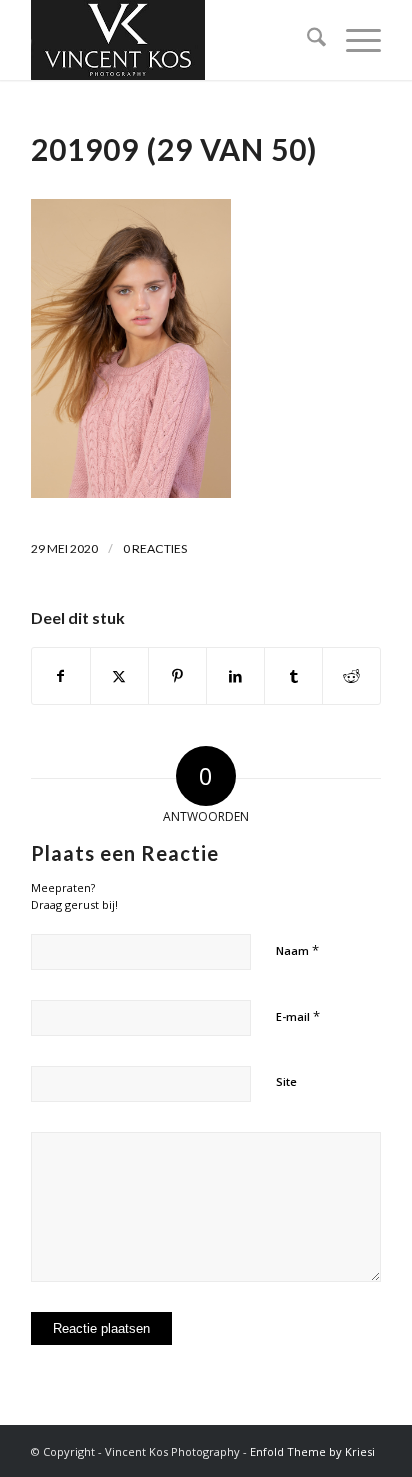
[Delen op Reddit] (351, 676)
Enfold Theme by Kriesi (312, 1451)
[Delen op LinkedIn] (235, 676)
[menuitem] (306, 40)
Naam (297, 950)
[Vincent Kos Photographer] (171, 40)
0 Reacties (155, 548)
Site (286, 1081)
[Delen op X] (119, 676)
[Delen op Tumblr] (293, 676)
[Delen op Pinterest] (177, 676)
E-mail (298, 1016)
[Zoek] (306, 40)
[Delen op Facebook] (61, 676)
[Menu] (353, 40)
